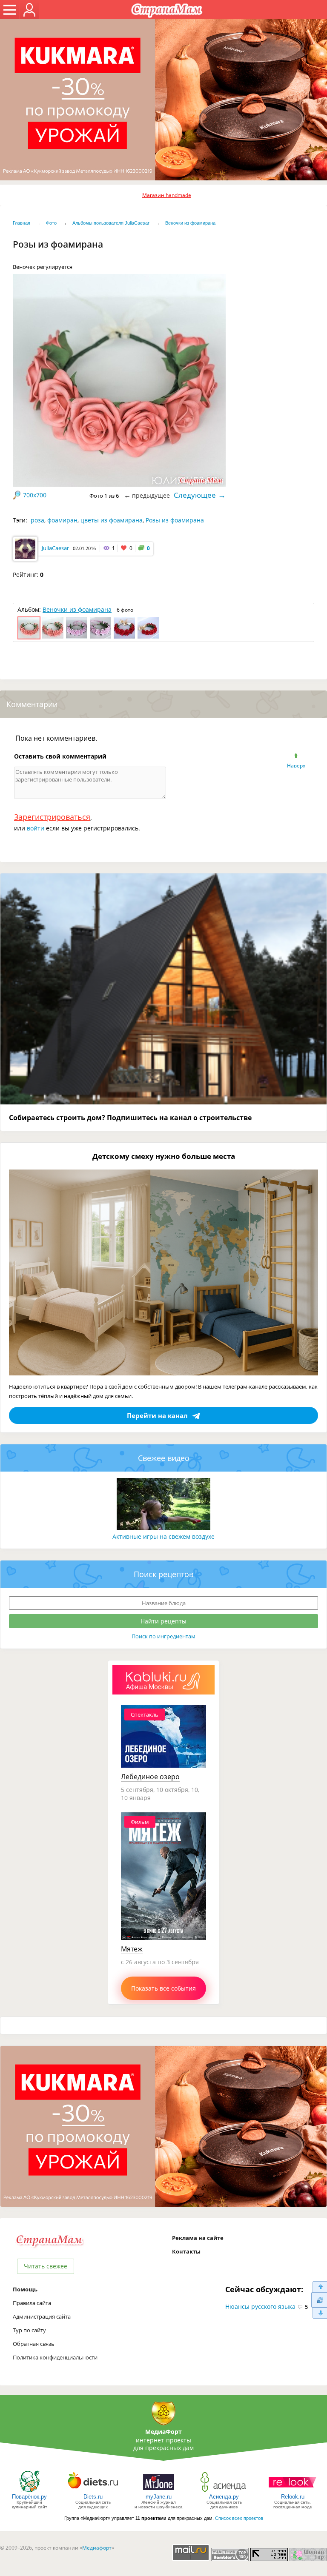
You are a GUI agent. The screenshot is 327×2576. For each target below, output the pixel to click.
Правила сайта (32, 2303)
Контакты (186, 2251)
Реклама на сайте (198, 2238)
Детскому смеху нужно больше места (164, 1156)
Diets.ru (93, 2497)
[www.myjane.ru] (159, 2492)
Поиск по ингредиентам (163, 1636)
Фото (51, 223)
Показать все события (163, 1988)
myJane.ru (159, 2497)
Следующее (195, 495)
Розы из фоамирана (175, 520)
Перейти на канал (157, 1415)
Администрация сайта (42, 2316)
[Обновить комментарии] (319, 2300)
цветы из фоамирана (112, 520)
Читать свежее (46, 2266)
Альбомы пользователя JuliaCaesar (111, 223)
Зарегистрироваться (52, 817)
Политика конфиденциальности (55, 2357)
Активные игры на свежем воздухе (163, 1536)
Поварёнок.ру (29, 2497)
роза (37, 520)
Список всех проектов (239, 2518)
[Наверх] (319, 2286)
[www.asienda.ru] (224, 2492)
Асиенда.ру (224, 2497)
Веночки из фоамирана (190, 223)
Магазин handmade (167, 195)
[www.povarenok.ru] (29, 2492)
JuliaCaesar (55, 548)
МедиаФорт (163, 2432)
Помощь (25, 2289)
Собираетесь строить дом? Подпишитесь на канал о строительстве (130, 1118)
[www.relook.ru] (293, 2492)
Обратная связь (34, 2344)
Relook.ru (293, 2497)
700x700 (35, 495)
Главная (22, 223)
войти (36, 828)
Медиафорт (97, 2548)
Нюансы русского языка (260, 2306)
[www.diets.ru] (93, 2492)
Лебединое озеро (150, 1777)
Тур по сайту (29, 2330)
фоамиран (62, 520)
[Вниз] (319, 2313)
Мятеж (132, 1949)
